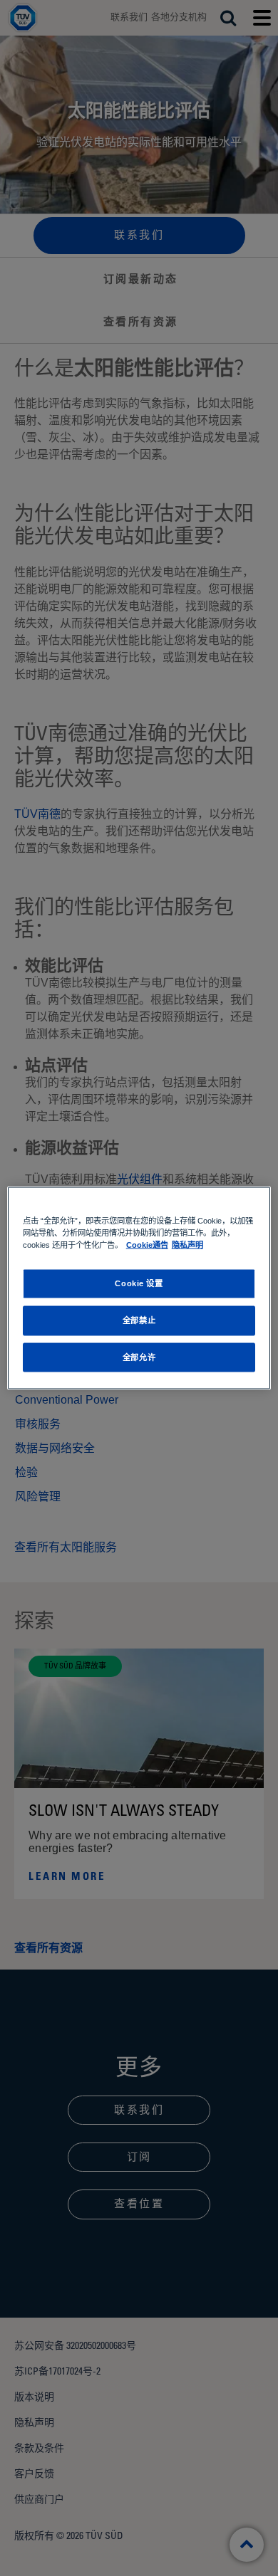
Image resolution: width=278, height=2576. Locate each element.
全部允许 (139, 1357)
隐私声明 (187, 1244)
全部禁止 (139, 1320)
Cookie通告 (147, 1244)
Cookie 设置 (139, 1283)
